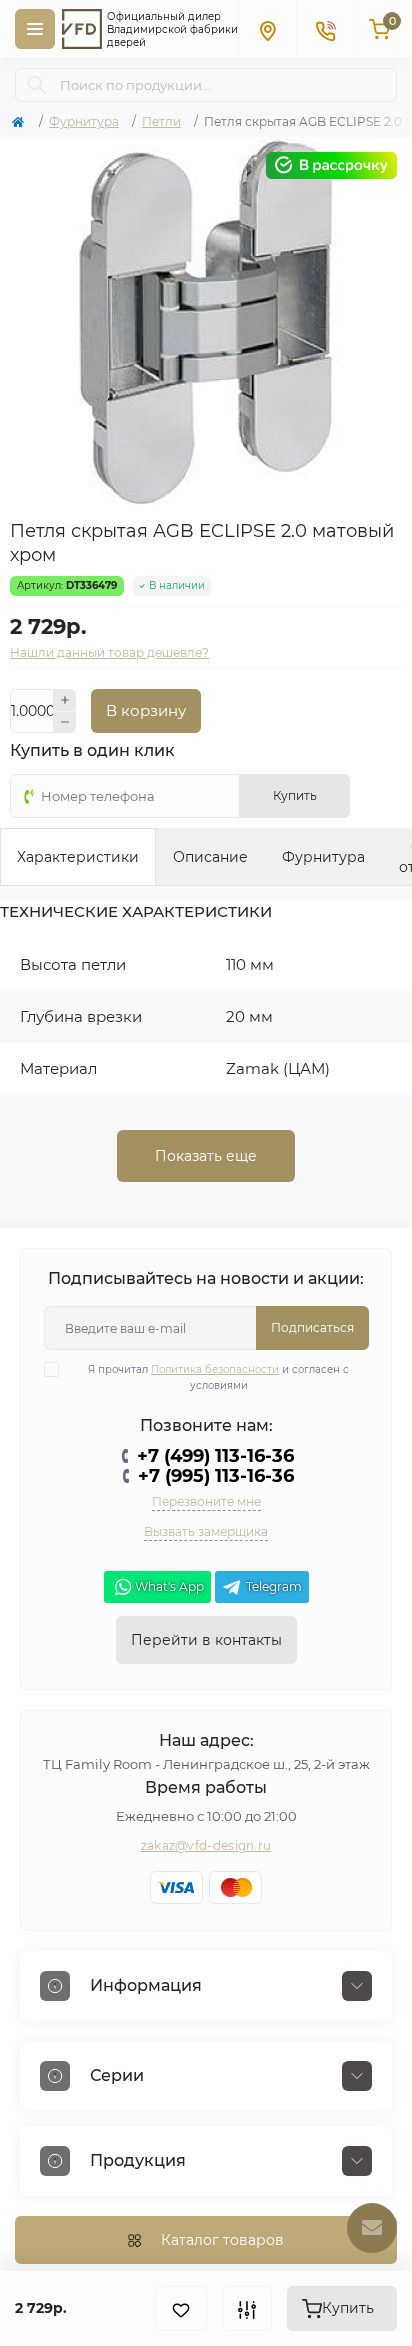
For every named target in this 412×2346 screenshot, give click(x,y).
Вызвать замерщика (206, 1531)
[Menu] (35, 29)
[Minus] (65, 723)
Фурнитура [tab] (323, 857)
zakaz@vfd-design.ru (206, 1845)
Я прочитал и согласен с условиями (218, 1377)
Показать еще (206, 1156)
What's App (169, 1586)
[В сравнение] (247, 2308)
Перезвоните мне (206, 1501)
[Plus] (65, 700)
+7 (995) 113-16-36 (216, 1476)
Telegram (274, 1586)
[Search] (37, 85)
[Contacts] (325, 29)
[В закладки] (181, 2308)
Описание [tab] (210, 857)
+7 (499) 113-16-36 (215, 1456)
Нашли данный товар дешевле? (109, 652)
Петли (161, 121)
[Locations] (267, 29)
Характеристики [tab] (78, 857)
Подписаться (312, 1327)
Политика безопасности (215, 1369)
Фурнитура (84, 121)
